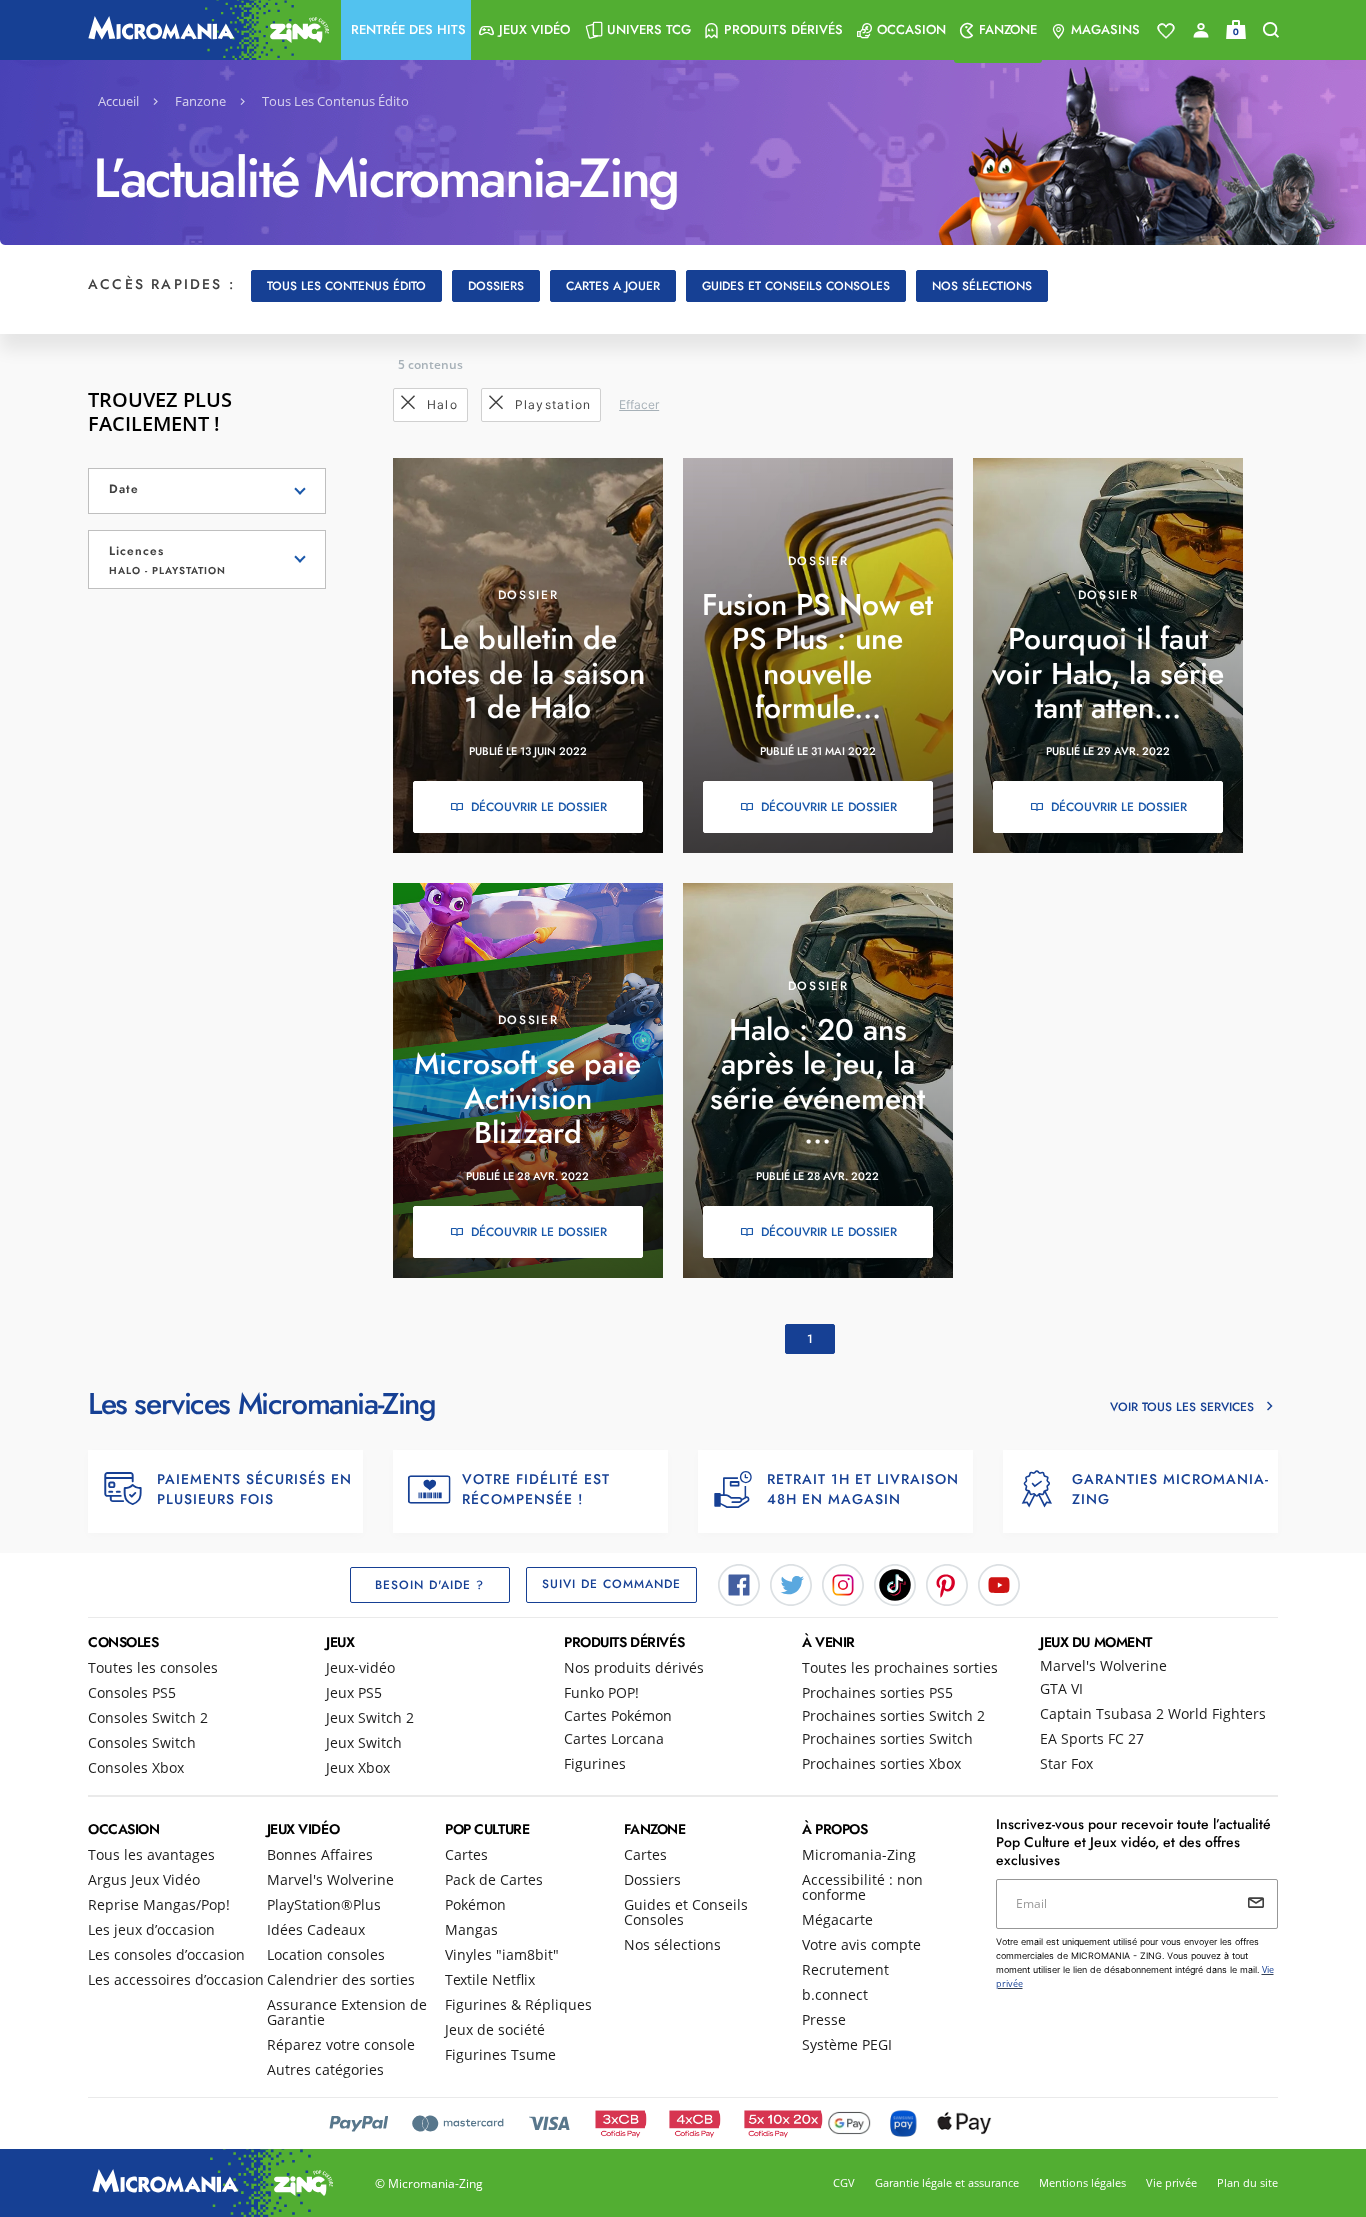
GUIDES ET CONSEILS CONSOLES (796, 286)
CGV (844, 2182)
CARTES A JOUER (613, 286)
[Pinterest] (947, 1583)
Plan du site (1247, 2182)
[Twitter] (791, 1583)
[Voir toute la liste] (1166, 31)
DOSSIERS (496, 286)
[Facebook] (739, 1583)
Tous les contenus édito (346, 286)
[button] (406, 30)
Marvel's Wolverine (1103, 1665)
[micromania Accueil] (204, 30)
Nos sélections (982, 286)
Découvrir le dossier (539, 807)
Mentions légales (1082, 2182)
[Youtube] (999, 1583)
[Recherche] (1271, 30)
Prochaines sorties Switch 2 (893, 1715)
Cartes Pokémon (618, 1715)
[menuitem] (406, 30)
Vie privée (1171, 2182)
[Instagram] (843, 1583)
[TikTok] (895, 1583)
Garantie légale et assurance (947, 2182)
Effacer (639, 404)
